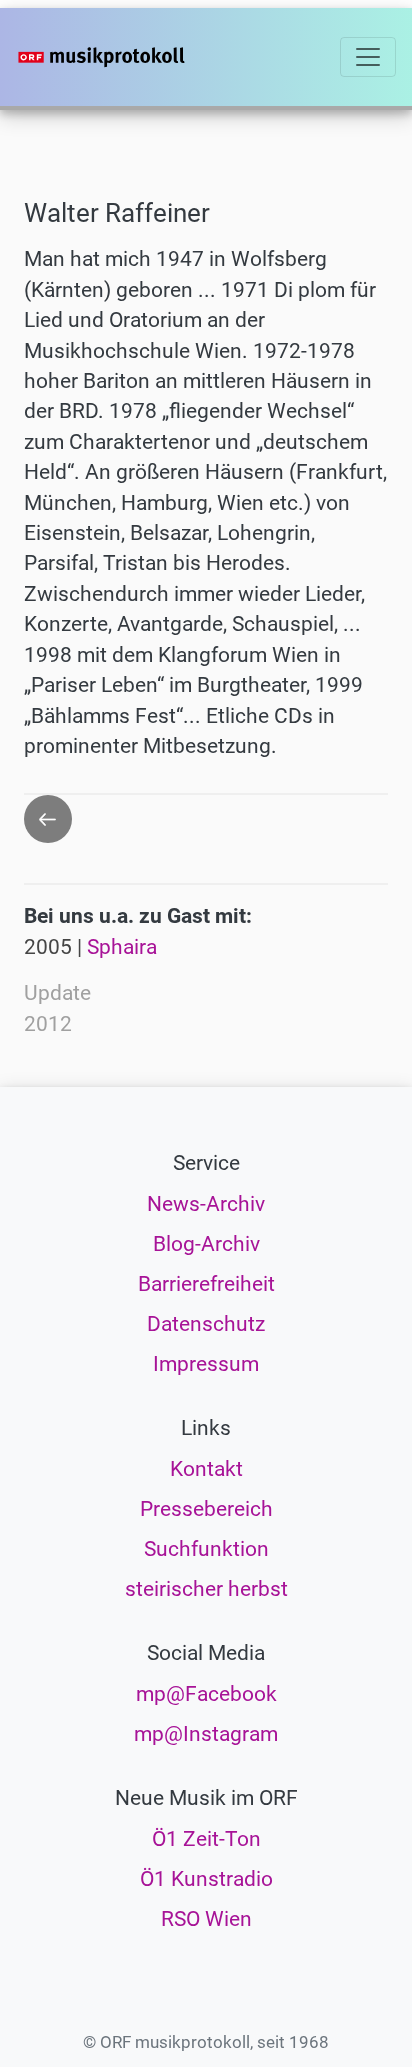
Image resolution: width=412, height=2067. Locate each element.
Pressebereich (206, 1509)
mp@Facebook (206, 1694)
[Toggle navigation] (368, 57)
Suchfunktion (206, 1549)
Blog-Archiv (206, 1244)
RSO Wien (206, 1919)
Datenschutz (206, 1324)
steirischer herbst (206, 1589)
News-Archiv (206, 1204)
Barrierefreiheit (206, 1284)
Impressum (206, 1364)
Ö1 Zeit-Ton (206, 1839)
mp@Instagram (206, 1734)
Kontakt (206, 1469)
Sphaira (122, 947)
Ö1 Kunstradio (206, 1879)
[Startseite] (132, 57)
